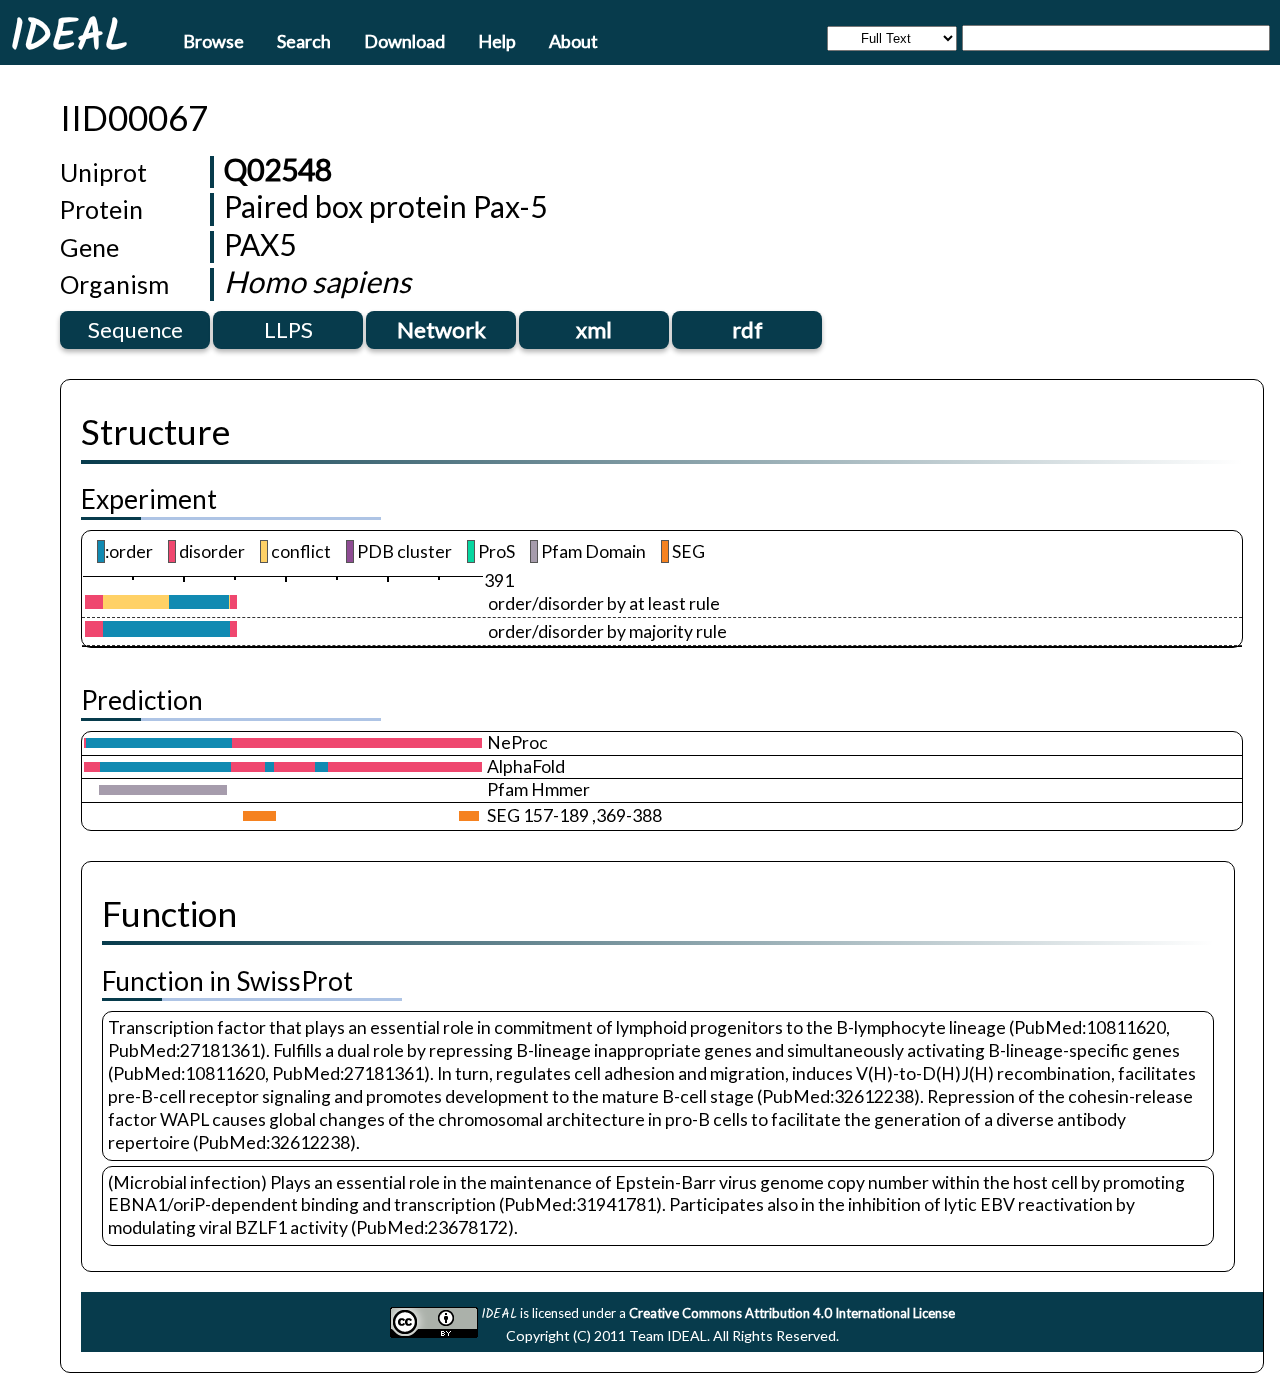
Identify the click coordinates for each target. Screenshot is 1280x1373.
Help (497, 40)
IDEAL (69, 35)
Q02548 (278, 169)
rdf (747, 329)
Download (404, 40)
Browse (213, 40)
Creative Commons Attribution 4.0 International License (792, 1313)
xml (594, 329)
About (573, 40)
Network (441, 329)
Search (304, 40)
